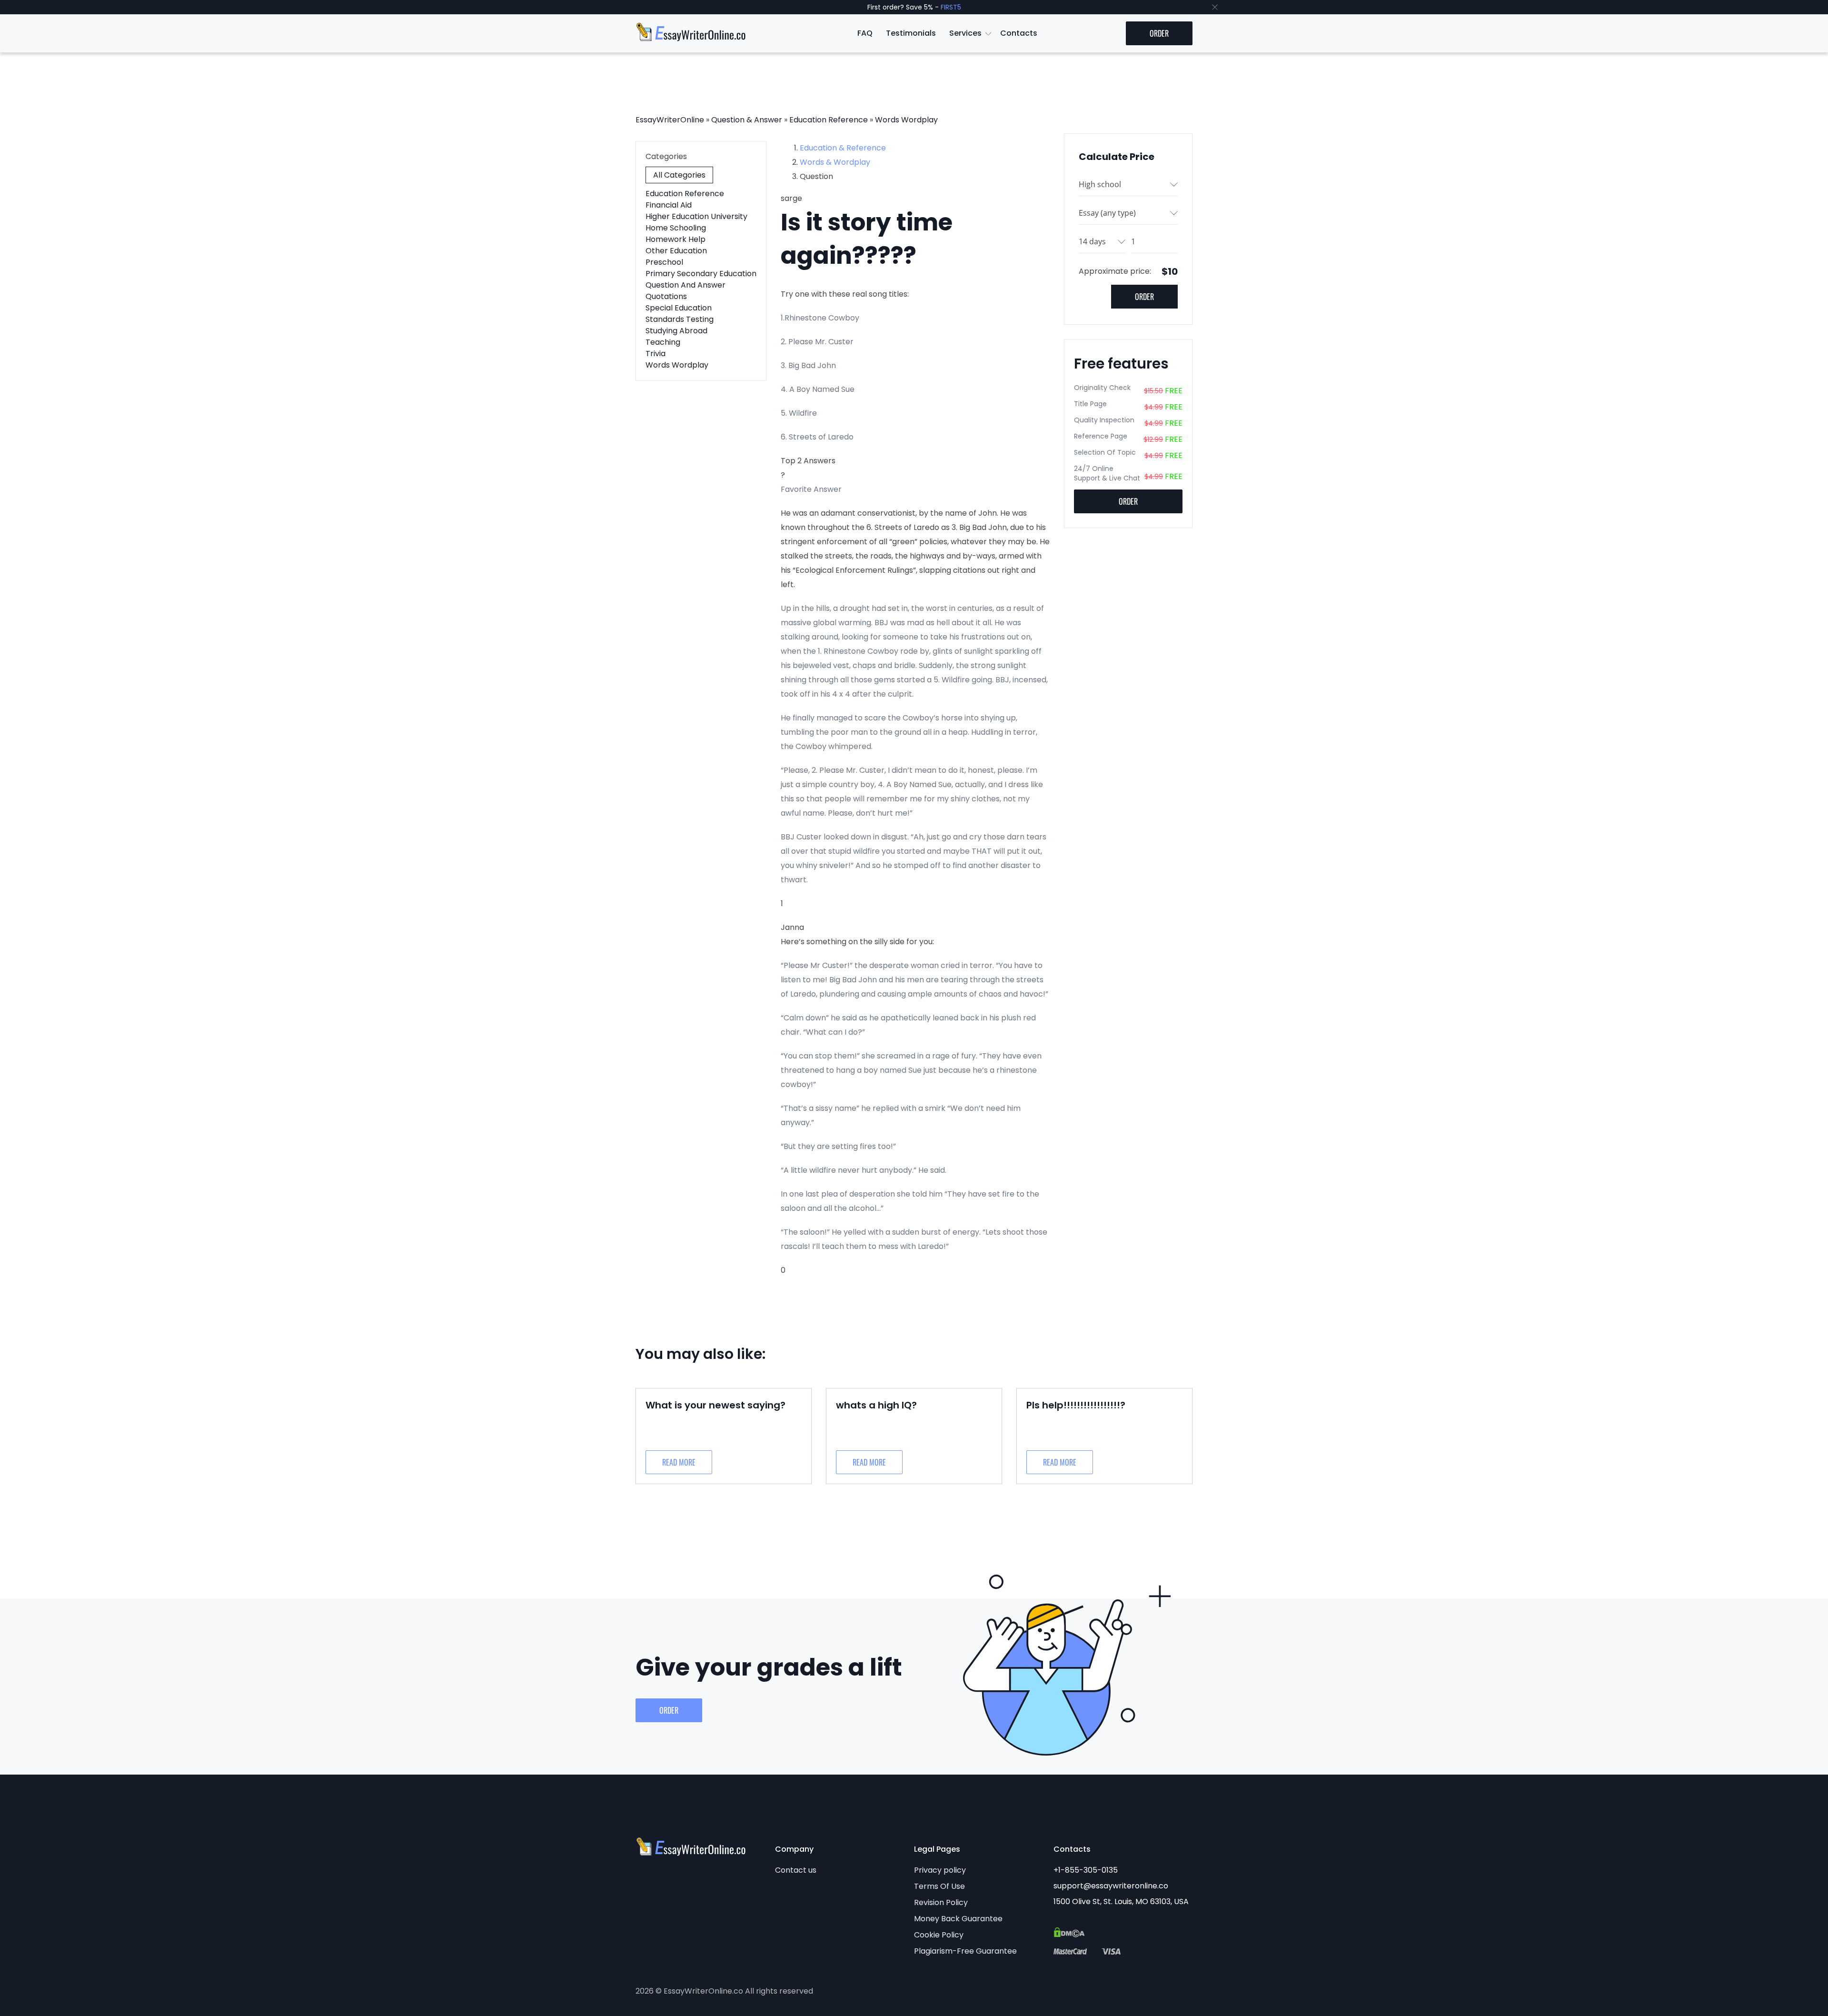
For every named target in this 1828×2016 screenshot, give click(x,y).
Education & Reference (843, 148)
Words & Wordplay (835, 162)
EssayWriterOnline (670, 120)
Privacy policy (940, 1870)
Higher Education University (696, 216)
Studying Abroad (676, 331)
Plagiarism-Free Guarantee (965, 1951)
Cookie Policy (939, 1935)
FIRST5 (951, 7)
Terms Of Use (939, 1886)
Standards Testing (680, 319)
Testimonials (911, 33)
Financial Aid (669, 205)
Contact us (796, 1870)
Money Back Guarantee (958, 1919)
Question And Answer (685, 285)
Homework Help (676, 239)
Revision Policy (941, 1902)
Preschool (664, 262)
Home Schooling (676, 228)
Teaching (663, 342)
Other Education (676, 251)
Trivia (656, 354)
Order (1159, 33)
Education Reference (829, 120)
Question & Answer (747, 120)
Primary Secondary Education (701, 274)
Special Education (679, 308)
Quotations (666, 296)
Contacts (1019, 33)
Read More (679, 1462)
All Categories (679, 175)
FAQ (865, 33)
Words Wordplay (906, 120)
